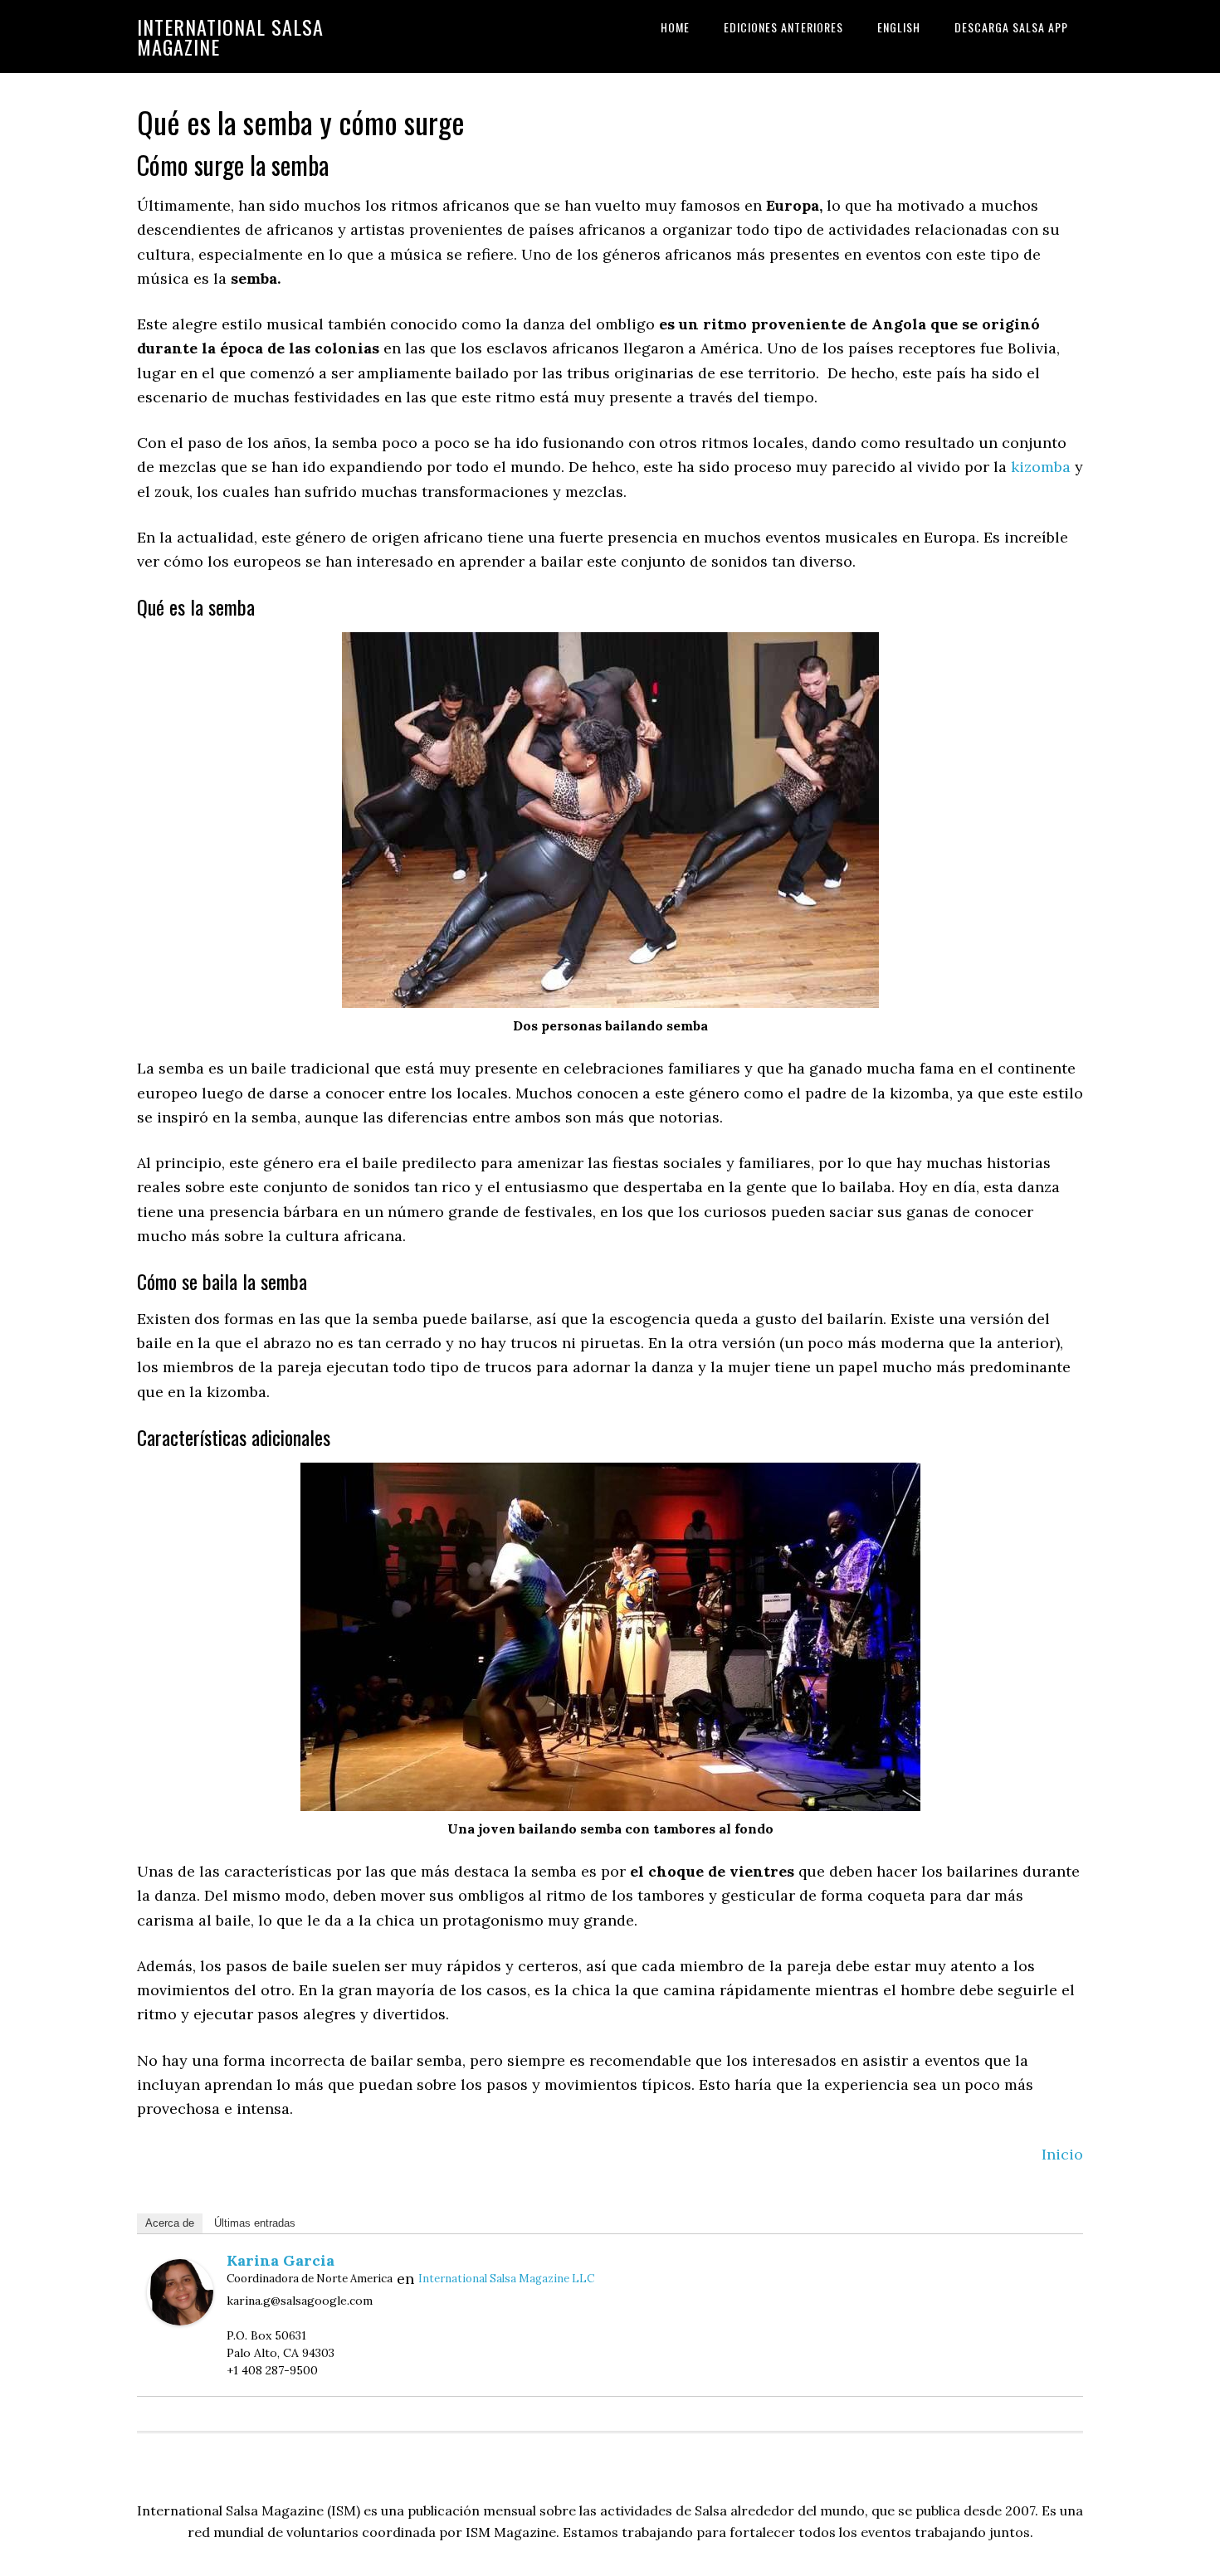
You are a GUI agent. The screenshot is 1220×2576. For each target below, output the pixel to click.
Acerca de (170, 2223)
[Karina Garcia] (180, 2320)
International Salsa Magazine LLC (506, 2279)
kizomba (1041, 467)
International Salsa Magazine (230, 37)
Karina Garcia (281, 2260)
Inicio (1062, 2154)
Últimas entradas (255, 2223)
